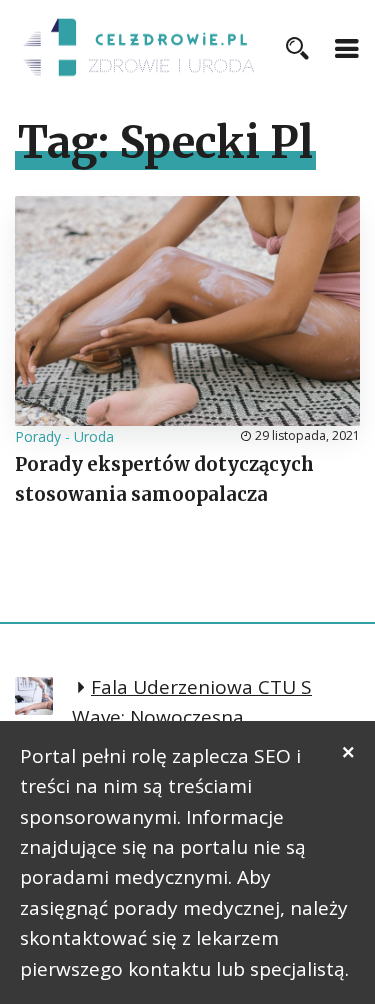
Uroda (94, 436)
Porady (38, 436)
